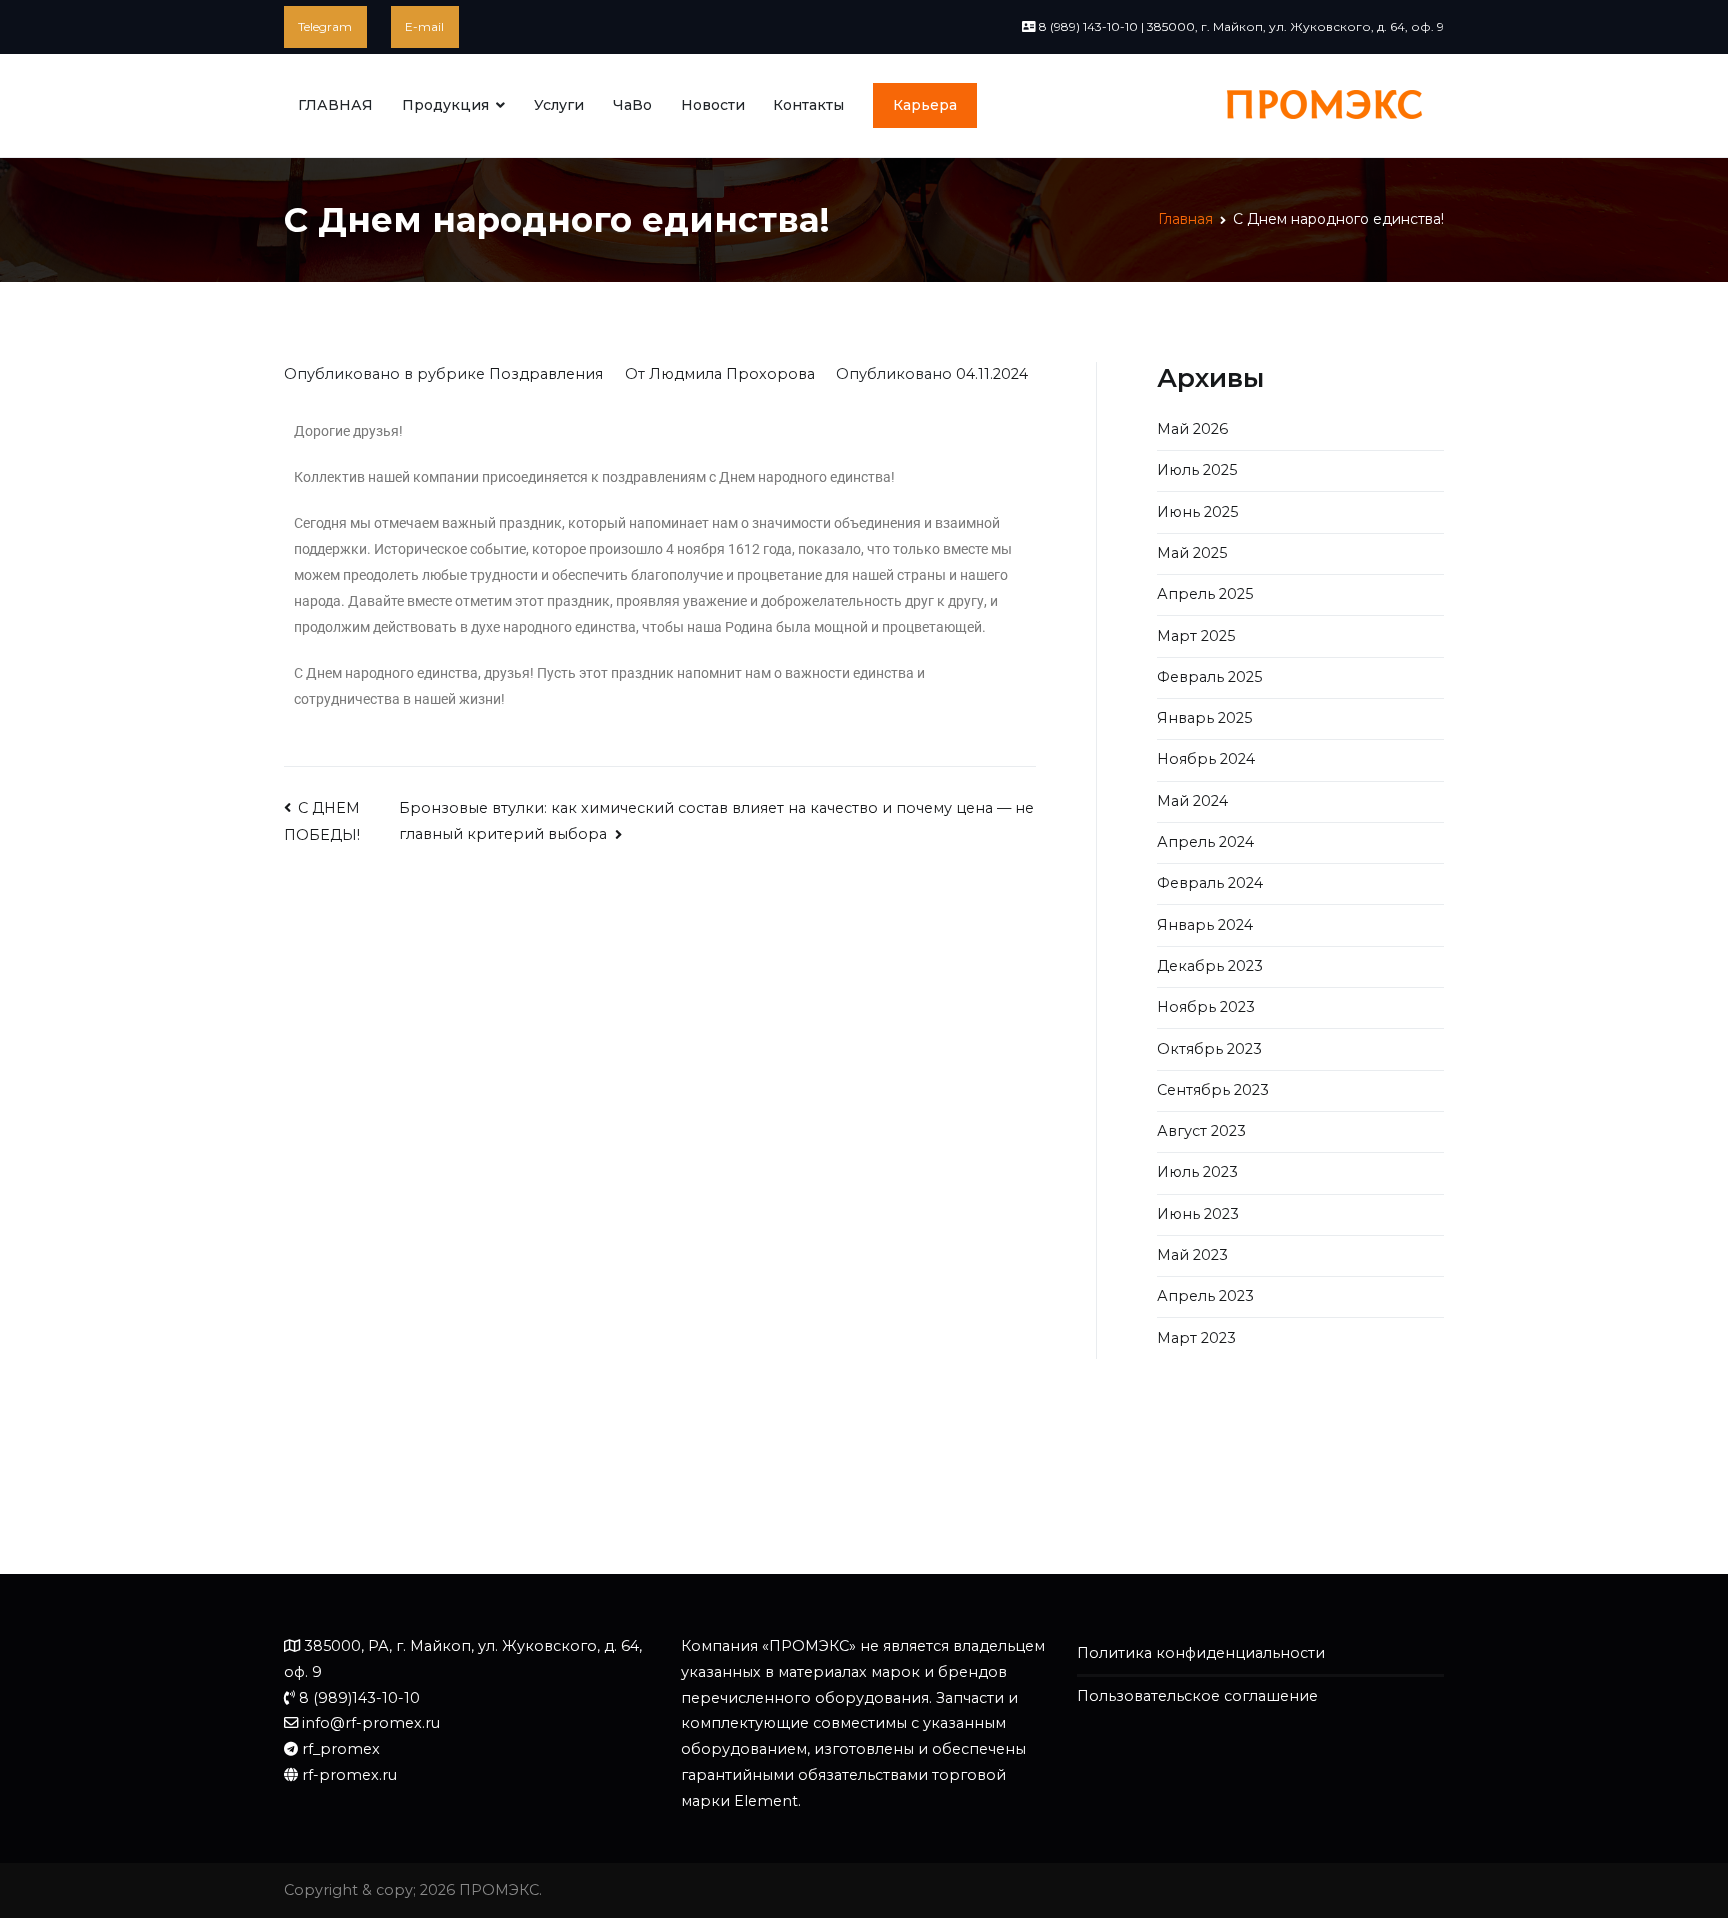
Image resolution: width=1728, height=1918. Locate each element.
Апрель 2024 (1205, 842)
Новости (713, 105)
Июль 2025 (1197, 470)
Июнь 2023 (1198, 1214)
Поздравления (546, 374)
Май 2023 (1192, 1255)
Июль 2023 (1197, 1172)
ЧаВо (632, 105)
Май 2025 (1192, 553)
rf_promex (341, 1749)
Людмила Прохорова (732, 374)
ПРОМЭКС (499, 1890)
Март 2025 (1196, 636)
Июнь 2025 (1197, 512)
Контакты (808, 105)
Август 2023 (1201, 1131)
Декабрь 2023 (1210, 966)
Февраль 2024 (1210, 883)
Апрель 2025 (1205, 594)
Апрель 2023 (1205, 1296)
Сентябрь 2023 (1213, 1090)
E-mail (424, 26)
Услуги (559, 105)
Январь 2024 (1205, 925)
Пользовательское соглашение (1197, 1696)
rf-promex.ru (349, 1775)
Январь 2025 (1204, 718)
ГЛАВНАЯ (335, 105)
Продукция (445, 105)
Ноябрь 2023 (1206, 1007)
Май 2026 (1192, 429)
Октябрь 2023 (1209, 1049)
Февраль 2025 (1209, 677)
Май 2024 (1192, 801)
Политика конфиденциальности (1201, 1653)
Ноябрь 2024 (1206, 759)
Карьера (925, 105)
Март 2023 (1196, 1338)
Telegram (325, 26)
